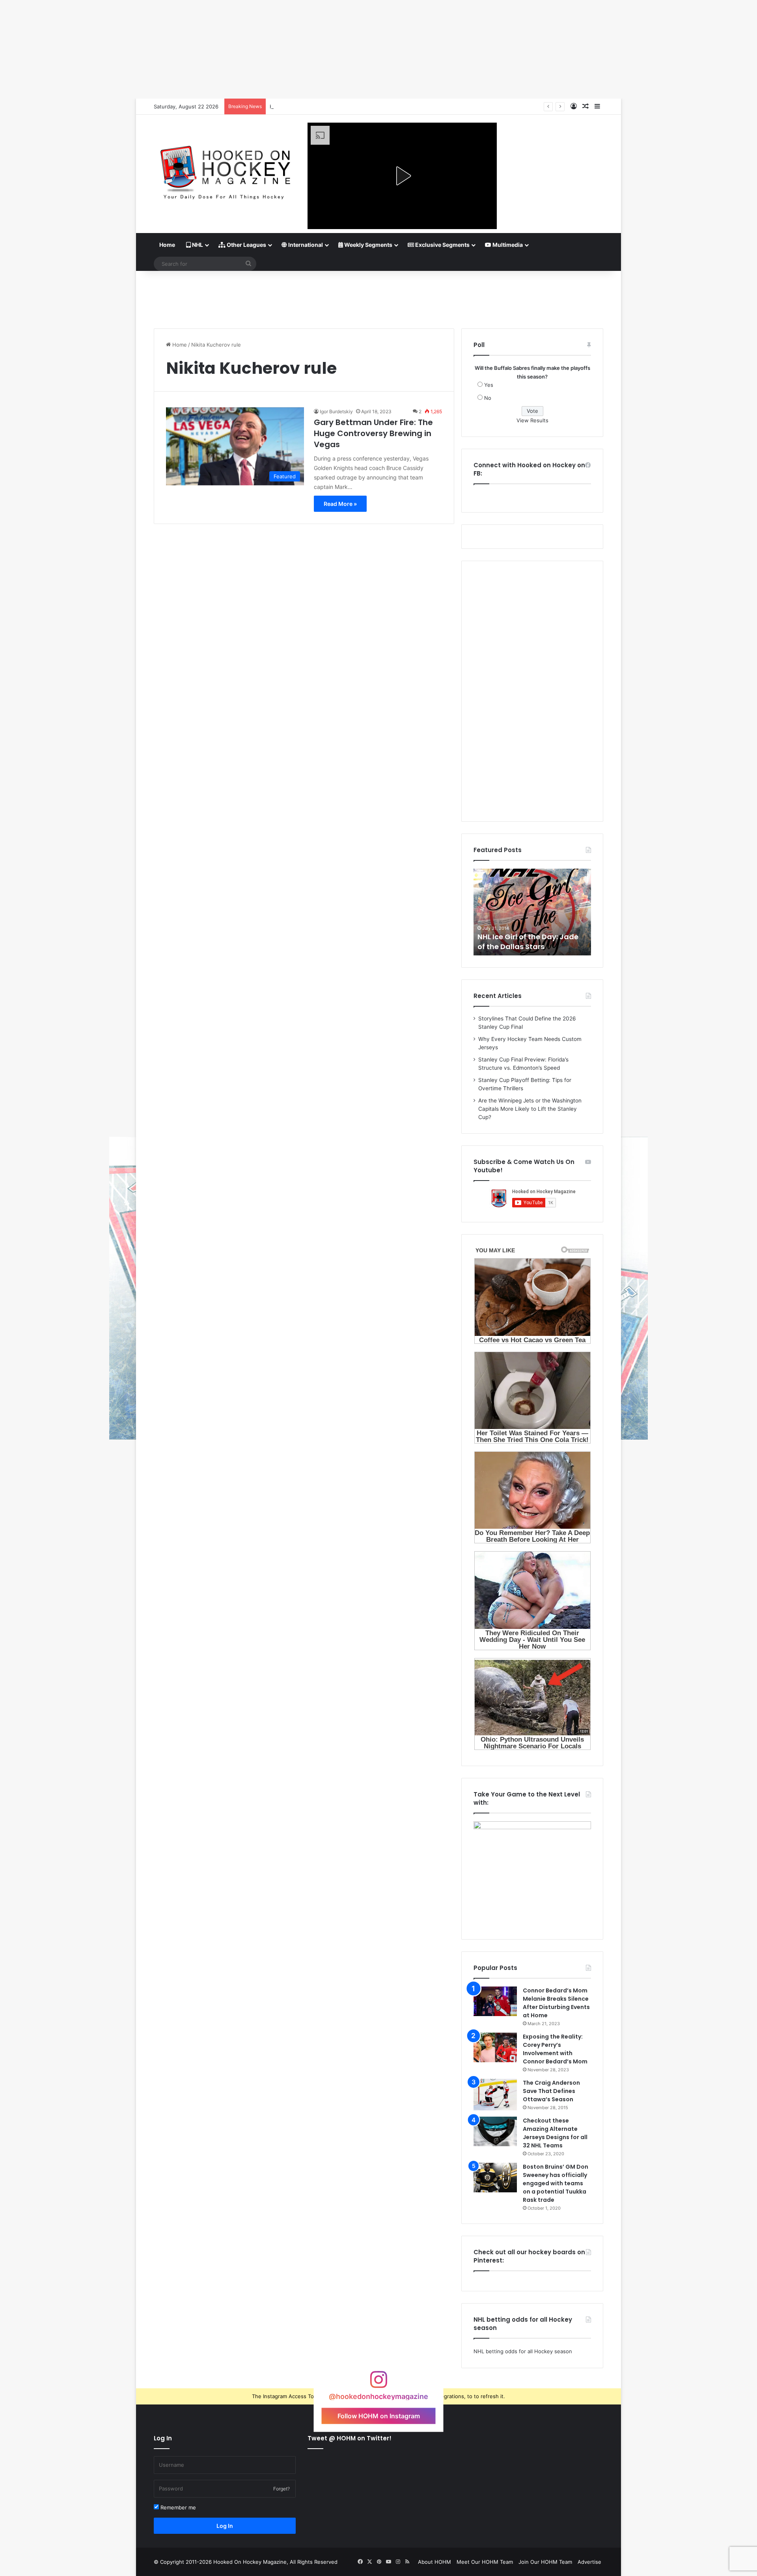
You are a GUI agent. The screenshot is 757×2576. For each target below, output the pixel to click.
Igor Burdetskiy (336, 411)
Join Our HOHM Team (545, 2562)
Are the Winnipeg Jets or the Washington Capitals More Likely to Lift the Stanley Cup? (530, 1109)
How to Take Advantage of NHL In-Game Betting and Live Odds (348, 106)
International (305, 245)
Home (167, 245)
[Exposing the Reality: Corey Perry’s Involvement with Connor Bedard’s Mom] (495, 2047)
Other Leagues (246, 245)
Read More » (340, 504)
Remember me (177, 2507)
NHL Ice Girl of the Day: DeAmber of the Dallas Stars (529, 942)
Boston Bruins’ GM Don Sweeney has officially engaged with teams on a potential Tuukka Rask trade (556, 2183)
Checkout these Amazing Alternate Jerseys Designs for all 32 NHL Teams (555, 2133)
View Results (532, 420)
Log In (225, 2526)
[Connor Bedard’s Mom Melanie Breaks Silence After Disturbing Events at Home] (495, 2001)
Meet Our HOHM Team (485, 2562)
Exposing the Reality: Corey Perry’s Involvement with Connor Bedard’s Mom (555, 2049)
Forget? (282, 2489)
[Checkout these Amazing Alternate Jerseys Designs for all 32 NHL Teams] (495, 2131)
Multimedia (507, 245)
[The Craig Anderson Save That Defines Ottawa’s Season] (495, 2095)
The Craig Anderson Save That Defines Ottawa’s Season (551, 2091)
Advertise (589, 2562)
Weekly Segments (368, 245)
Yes (489, 385)
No (488, 398)
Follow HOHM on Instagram (379, 2416)
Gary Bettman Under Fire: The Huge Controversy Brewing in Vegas (373, 433)
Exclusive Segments (442, 245)
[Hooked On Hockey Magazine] (225, 170)
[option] (532, 912)
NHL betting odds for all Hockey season (523, 2351)
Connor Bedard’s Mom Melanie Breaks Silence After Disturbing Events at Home (556, 2003)
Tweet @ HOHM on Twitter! (350, 2438)
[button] (402, 176)
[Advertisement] (378, 297)
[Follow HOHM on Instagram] (378, 2383)
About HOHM (434, 2562)
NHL (197, 245)
